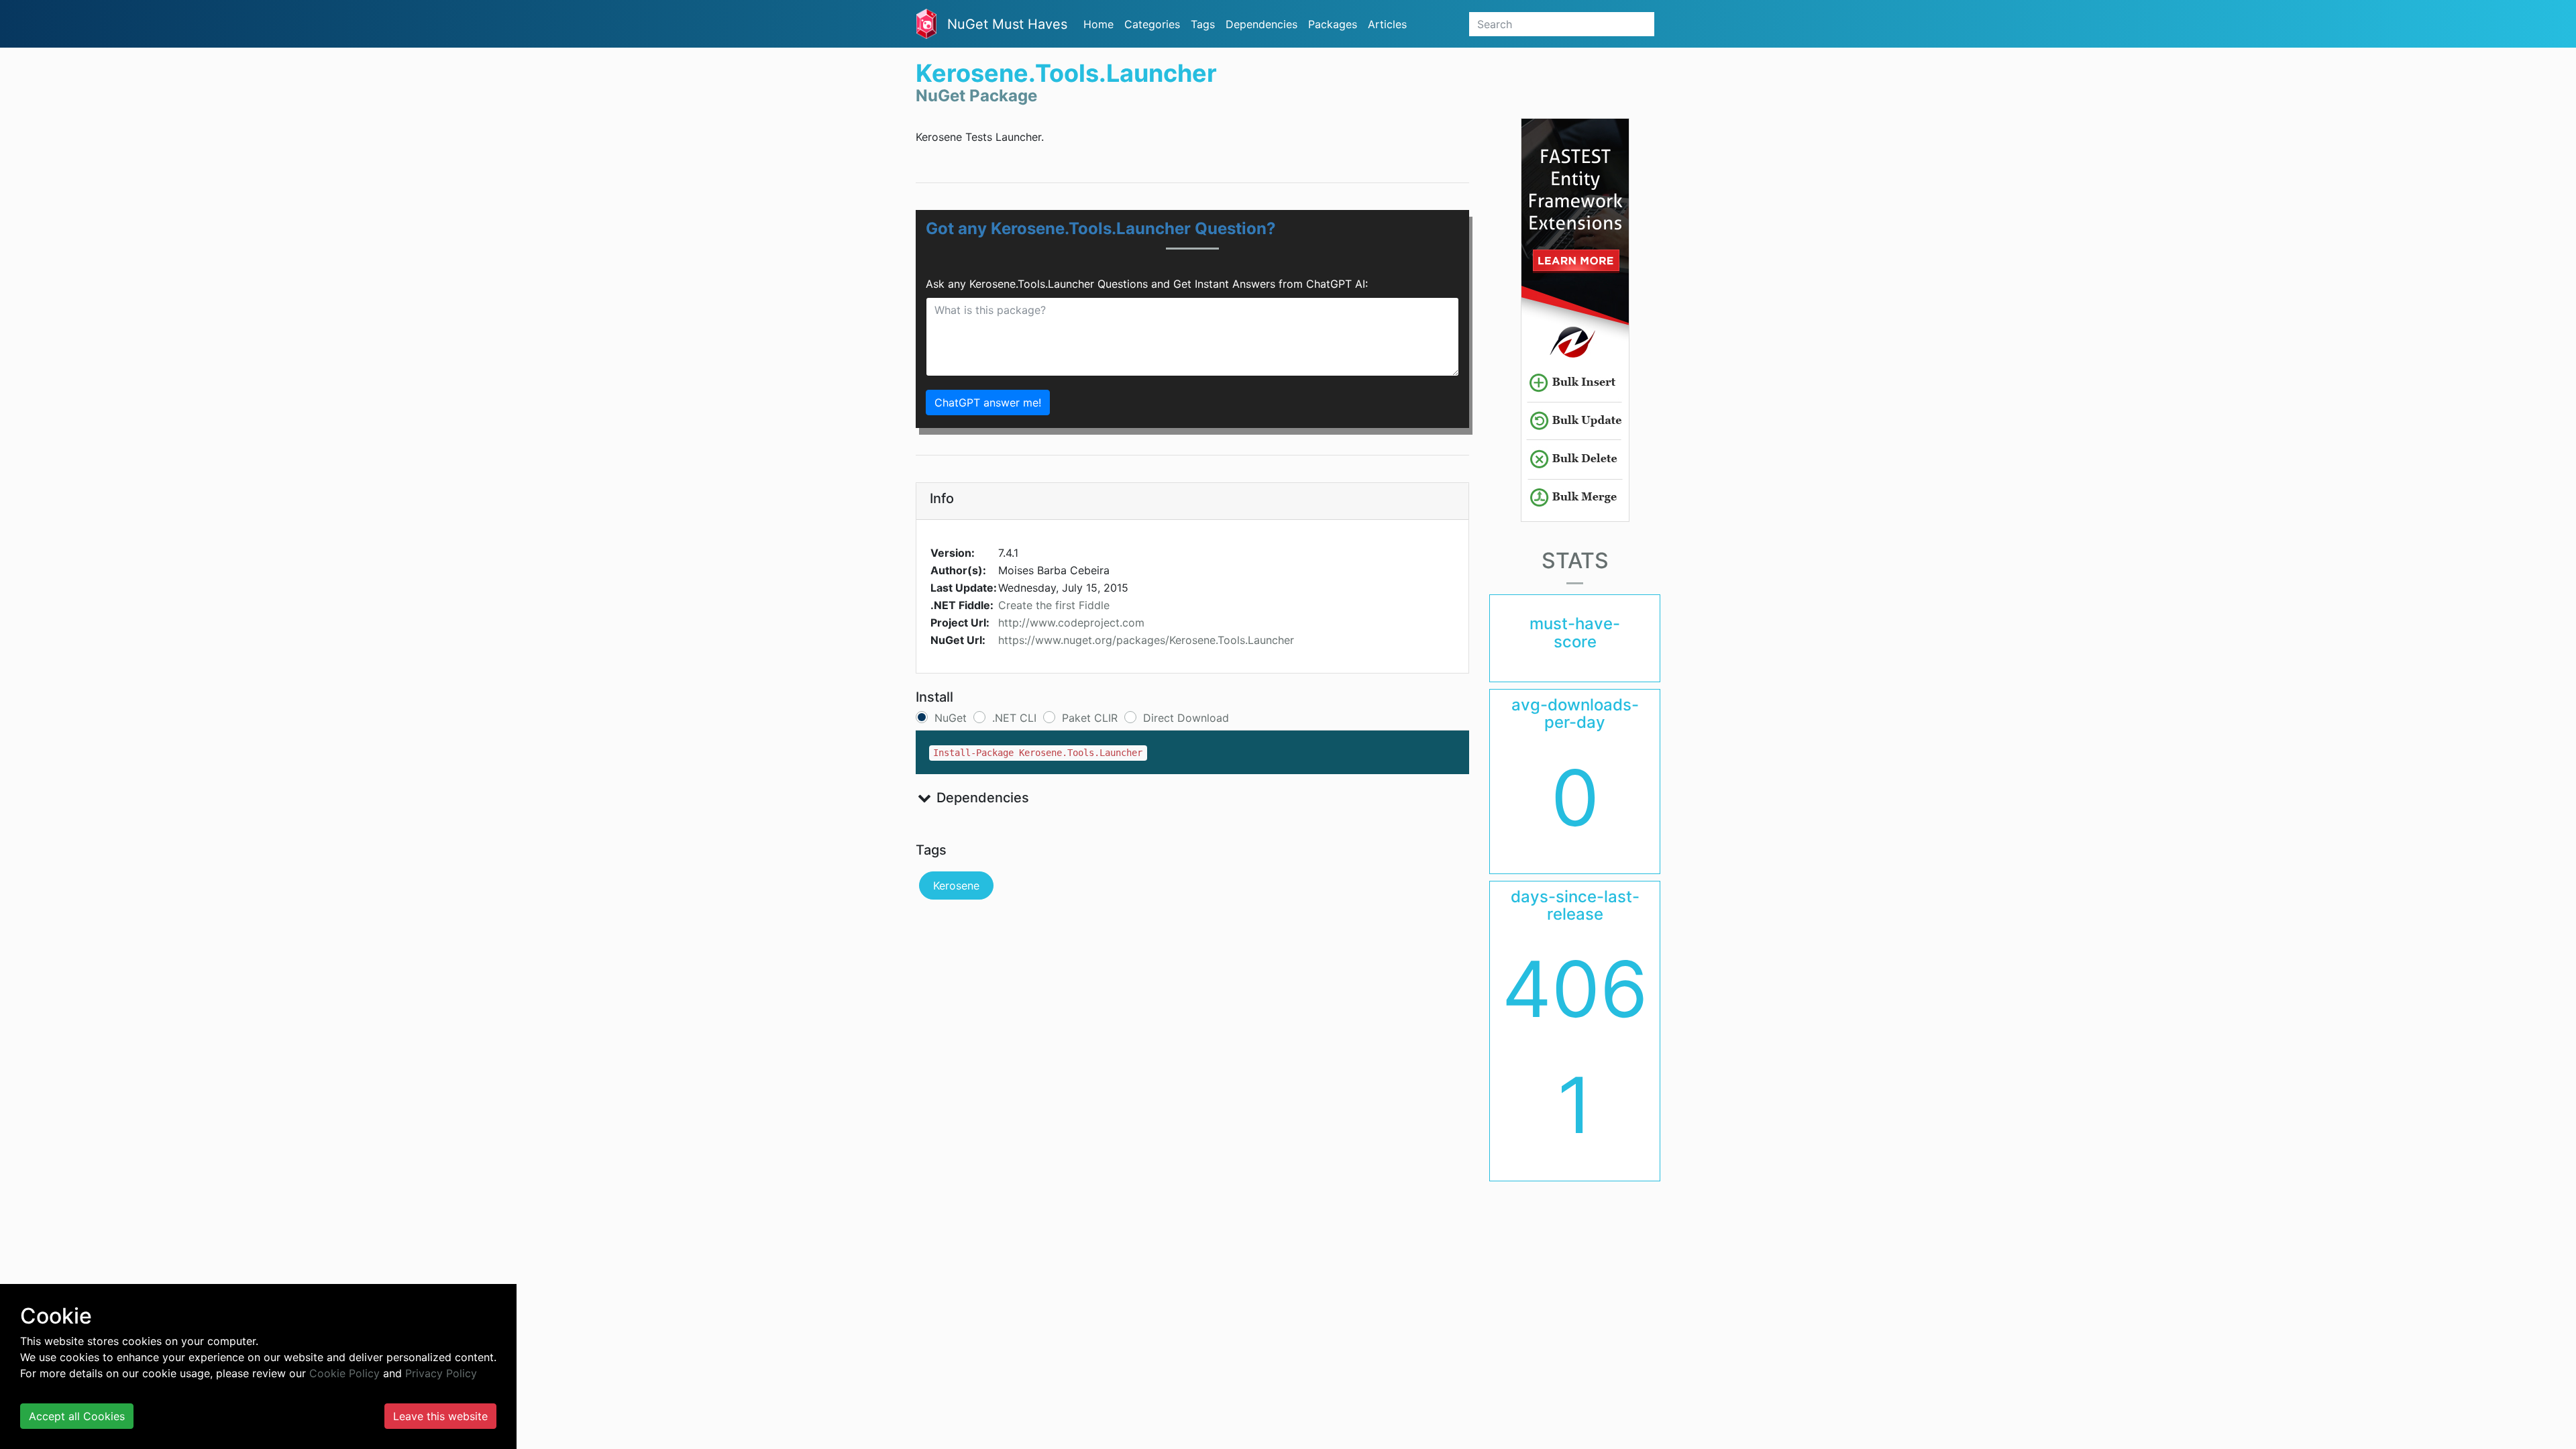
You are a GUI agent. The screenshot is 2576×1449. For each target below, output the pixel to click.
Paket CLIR (1090, 718)
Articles (1387, 24)
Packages (1333, 24)
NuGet (951, 718)
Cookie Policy (344, 1373)
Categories (1152, 24)
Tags (1203, 24)
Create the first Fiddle (1054, 605)
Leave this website (440, 1416)
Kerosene (956, 885)
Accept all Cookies (77, 1416)
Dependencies (1262, 24)
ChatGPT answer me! (988, 402)
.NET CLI (1014, 718)
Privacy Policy (441, 1373)
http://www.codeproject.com (1071, 623)
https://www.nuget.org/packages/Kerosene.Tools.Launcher (1146, 640)
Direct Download (1186, 718)
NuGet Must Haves (1007, 24)
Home (1098, 24)
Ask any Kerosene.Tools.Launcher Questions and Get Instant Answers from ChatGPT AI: (1147, 284)
